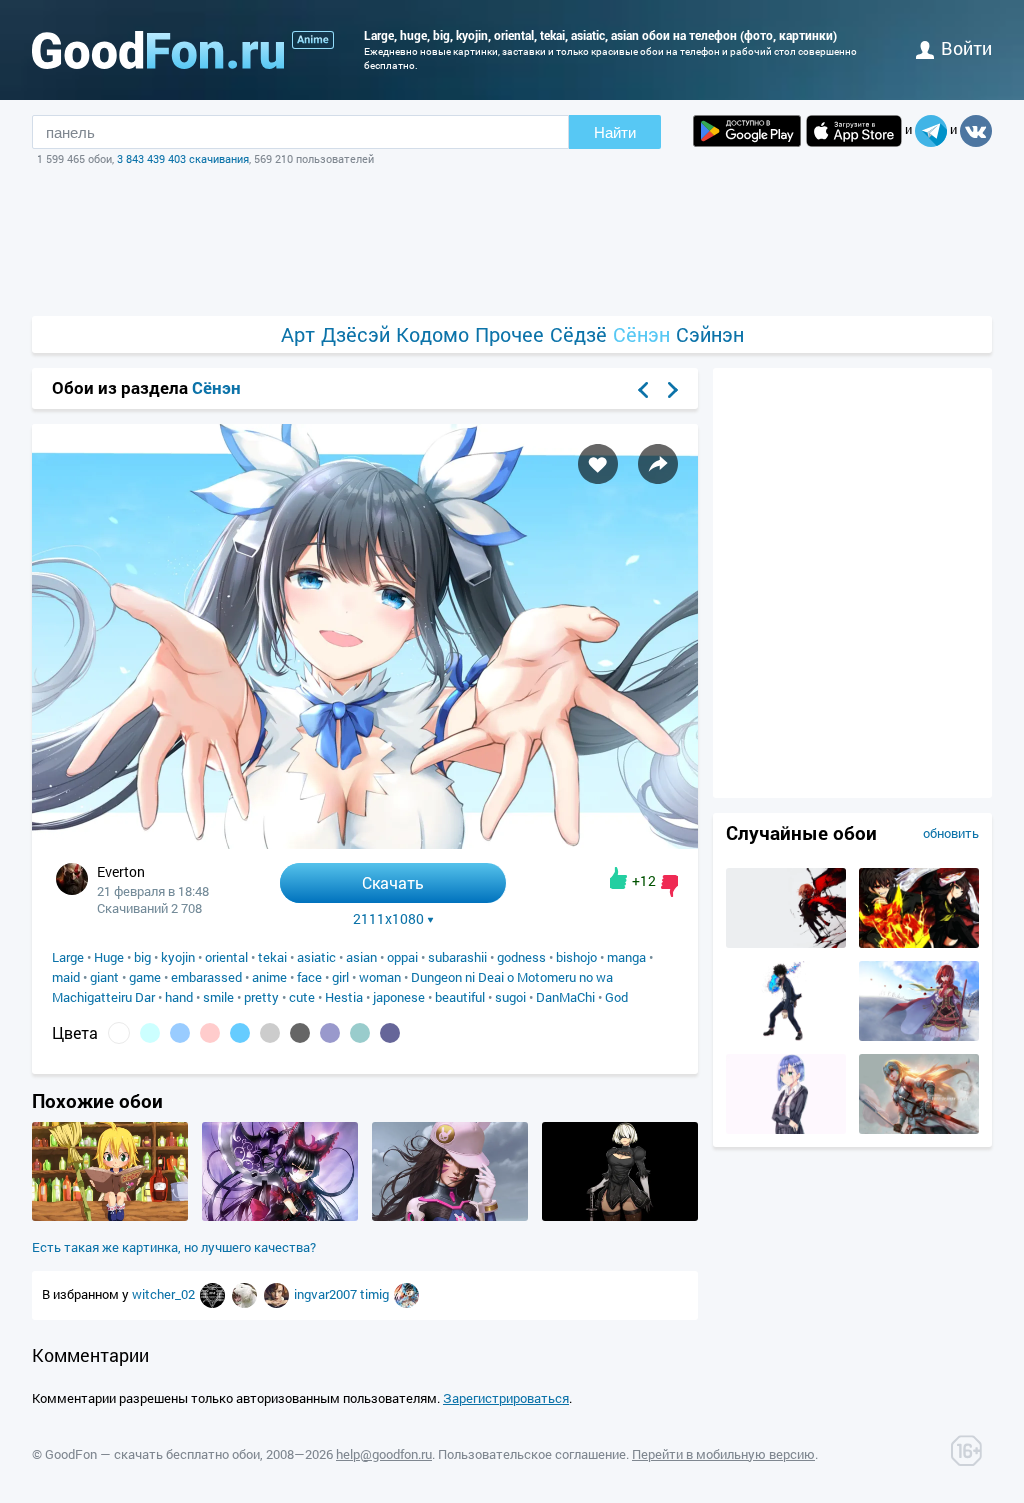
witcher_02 (165, 1294)
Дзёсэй (355, 334)
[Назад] (643, 390)
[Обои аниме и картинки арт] (313, 40)
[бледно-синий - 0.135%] (150, 1033)
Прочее (509, 334)
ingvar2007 (327, 1294)
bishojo (576, 957)
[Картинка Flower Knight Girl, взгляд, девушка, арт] (919, 1036)
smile (218, 997)
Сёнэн (641, 334)
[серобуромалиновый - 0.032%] (390, 1033)
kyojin (178, 957)
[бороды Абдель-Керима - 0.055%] (270, 1033)
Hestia (344, 997)
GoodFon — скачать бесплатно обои (152, 1454)
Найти (615, 132)
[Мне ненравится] (669, 886)
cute (302, 997)
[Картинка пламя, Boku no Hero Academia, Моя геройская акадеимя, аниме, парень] (786, 1036)
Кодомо (432, 334)
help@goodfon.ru (384, 1454)
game (145, 977)
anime (269, 977)
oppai (402, 957)
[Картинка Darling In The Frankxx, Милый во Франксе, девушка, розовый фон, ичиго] (786, 1129)
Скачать (393, 882)
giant (104, 977)
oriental (226, 957)
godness (521, 957)
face (309, 977)
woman (380, 977)
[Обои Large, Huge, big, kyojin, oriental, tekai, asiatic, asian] (365, 843)
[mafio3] (406, 1294)
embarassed (206, 977)
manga (626, 957)
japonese (399, 997)
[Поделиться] (658, 464)
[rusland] (246, 1294)
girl (340, 977)
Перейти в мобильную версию (723, 1454)
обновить (951, 833)
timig (376, 1294)
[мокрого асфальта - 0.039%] (300, 1033)
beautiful (460, 997)
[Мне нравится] (618, 878)
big (142, 957)
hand (179, 997)
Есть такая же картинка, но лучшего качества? (174, 1247)
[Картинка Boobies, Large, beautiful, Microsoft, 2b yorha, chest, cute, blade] (620, 1216)
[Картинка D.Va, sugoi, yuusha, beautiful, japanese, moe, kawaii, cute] (450, 1216)
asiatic (316, 957)
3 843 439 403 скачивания (183, 158)
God (616, 997)
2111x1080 (388, 919)
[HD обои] (747, 131)
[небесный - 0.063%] (240, 1033)
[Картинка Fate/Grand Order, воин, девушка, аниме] (919, 1129)
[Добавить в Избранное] (598, 464)
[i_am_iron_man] (278, 1294)
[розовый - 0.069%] (210, 1033)
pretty (261, 997)
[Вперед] (673, 390)
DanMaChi (565, 997)
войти (966, 48)
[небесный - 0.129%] (180, 1033)
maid (66, 977)
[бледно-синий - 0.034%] (360, 1033)
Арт (298, 334)
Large (68, 957)
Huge (109, 957)
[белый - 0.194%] (119, 1033)
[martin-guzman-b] (214, 1294)
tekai (272, 957)
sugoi (510, 997)
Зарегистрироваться (506, 1398)
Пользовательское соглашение (532, 1454)
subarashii (457, 957)
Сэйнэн (710, 334)
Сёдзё (578, 334)
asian (361, 957)
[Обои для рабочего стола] (158, 50)
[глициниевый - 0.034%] (330, 1033)
